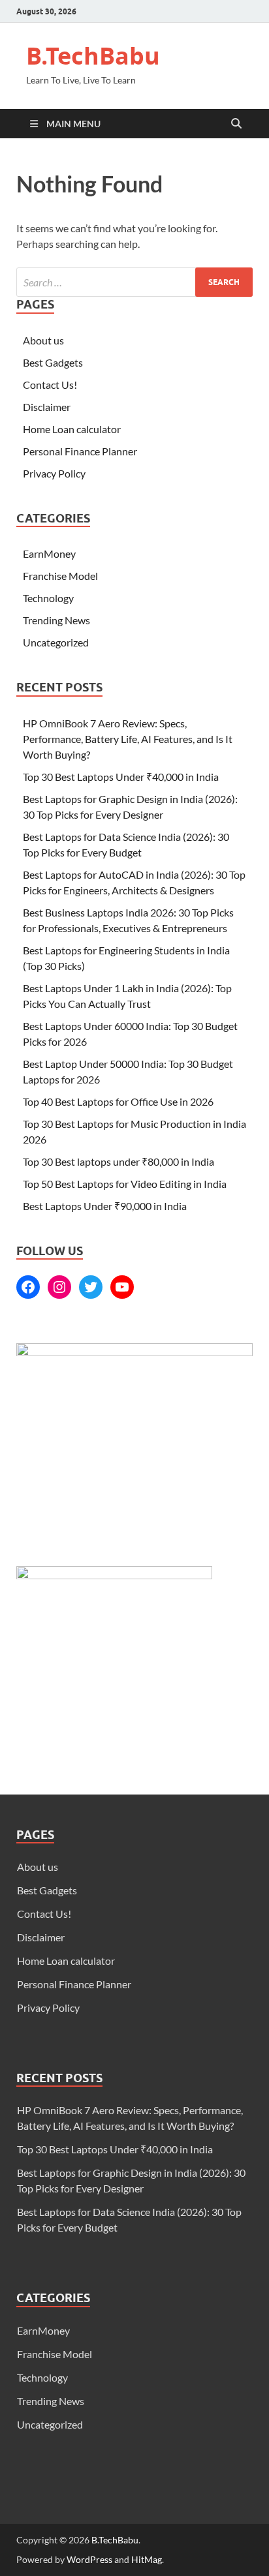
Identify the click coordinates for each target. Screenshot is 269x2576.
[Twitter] (91, 1287)
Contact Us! (50, 385)
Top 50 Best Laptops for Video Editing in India (125, 1184)
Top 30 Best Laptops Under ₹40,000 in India (122, 777)
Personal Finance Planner (80, 451)
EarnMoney (49, 553)
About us (43, 340)
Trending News (56, 620)
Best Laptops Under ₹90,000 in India (105, 1206)
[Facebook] (28, 1287)
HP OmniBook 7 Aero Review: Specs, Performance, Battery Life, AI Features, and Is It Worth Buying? (128, 739)
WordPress (89, 2559)
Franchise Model (60, 576)
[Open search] (236, 124)
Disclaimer (47, 407)
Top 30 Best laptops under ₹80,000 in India (119, 1161)
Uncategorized (56, 642)
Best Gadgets (53, 362)
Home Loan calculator (72, 429)
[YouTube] (122, 1287)
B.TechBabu (93, 56)
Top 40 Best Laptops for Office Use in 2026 (118, 1101)
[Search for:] (134, 282)
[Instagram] (59, 1287)
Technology (48, 598)
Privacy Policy (54, 473)
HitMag (147, 2559)
